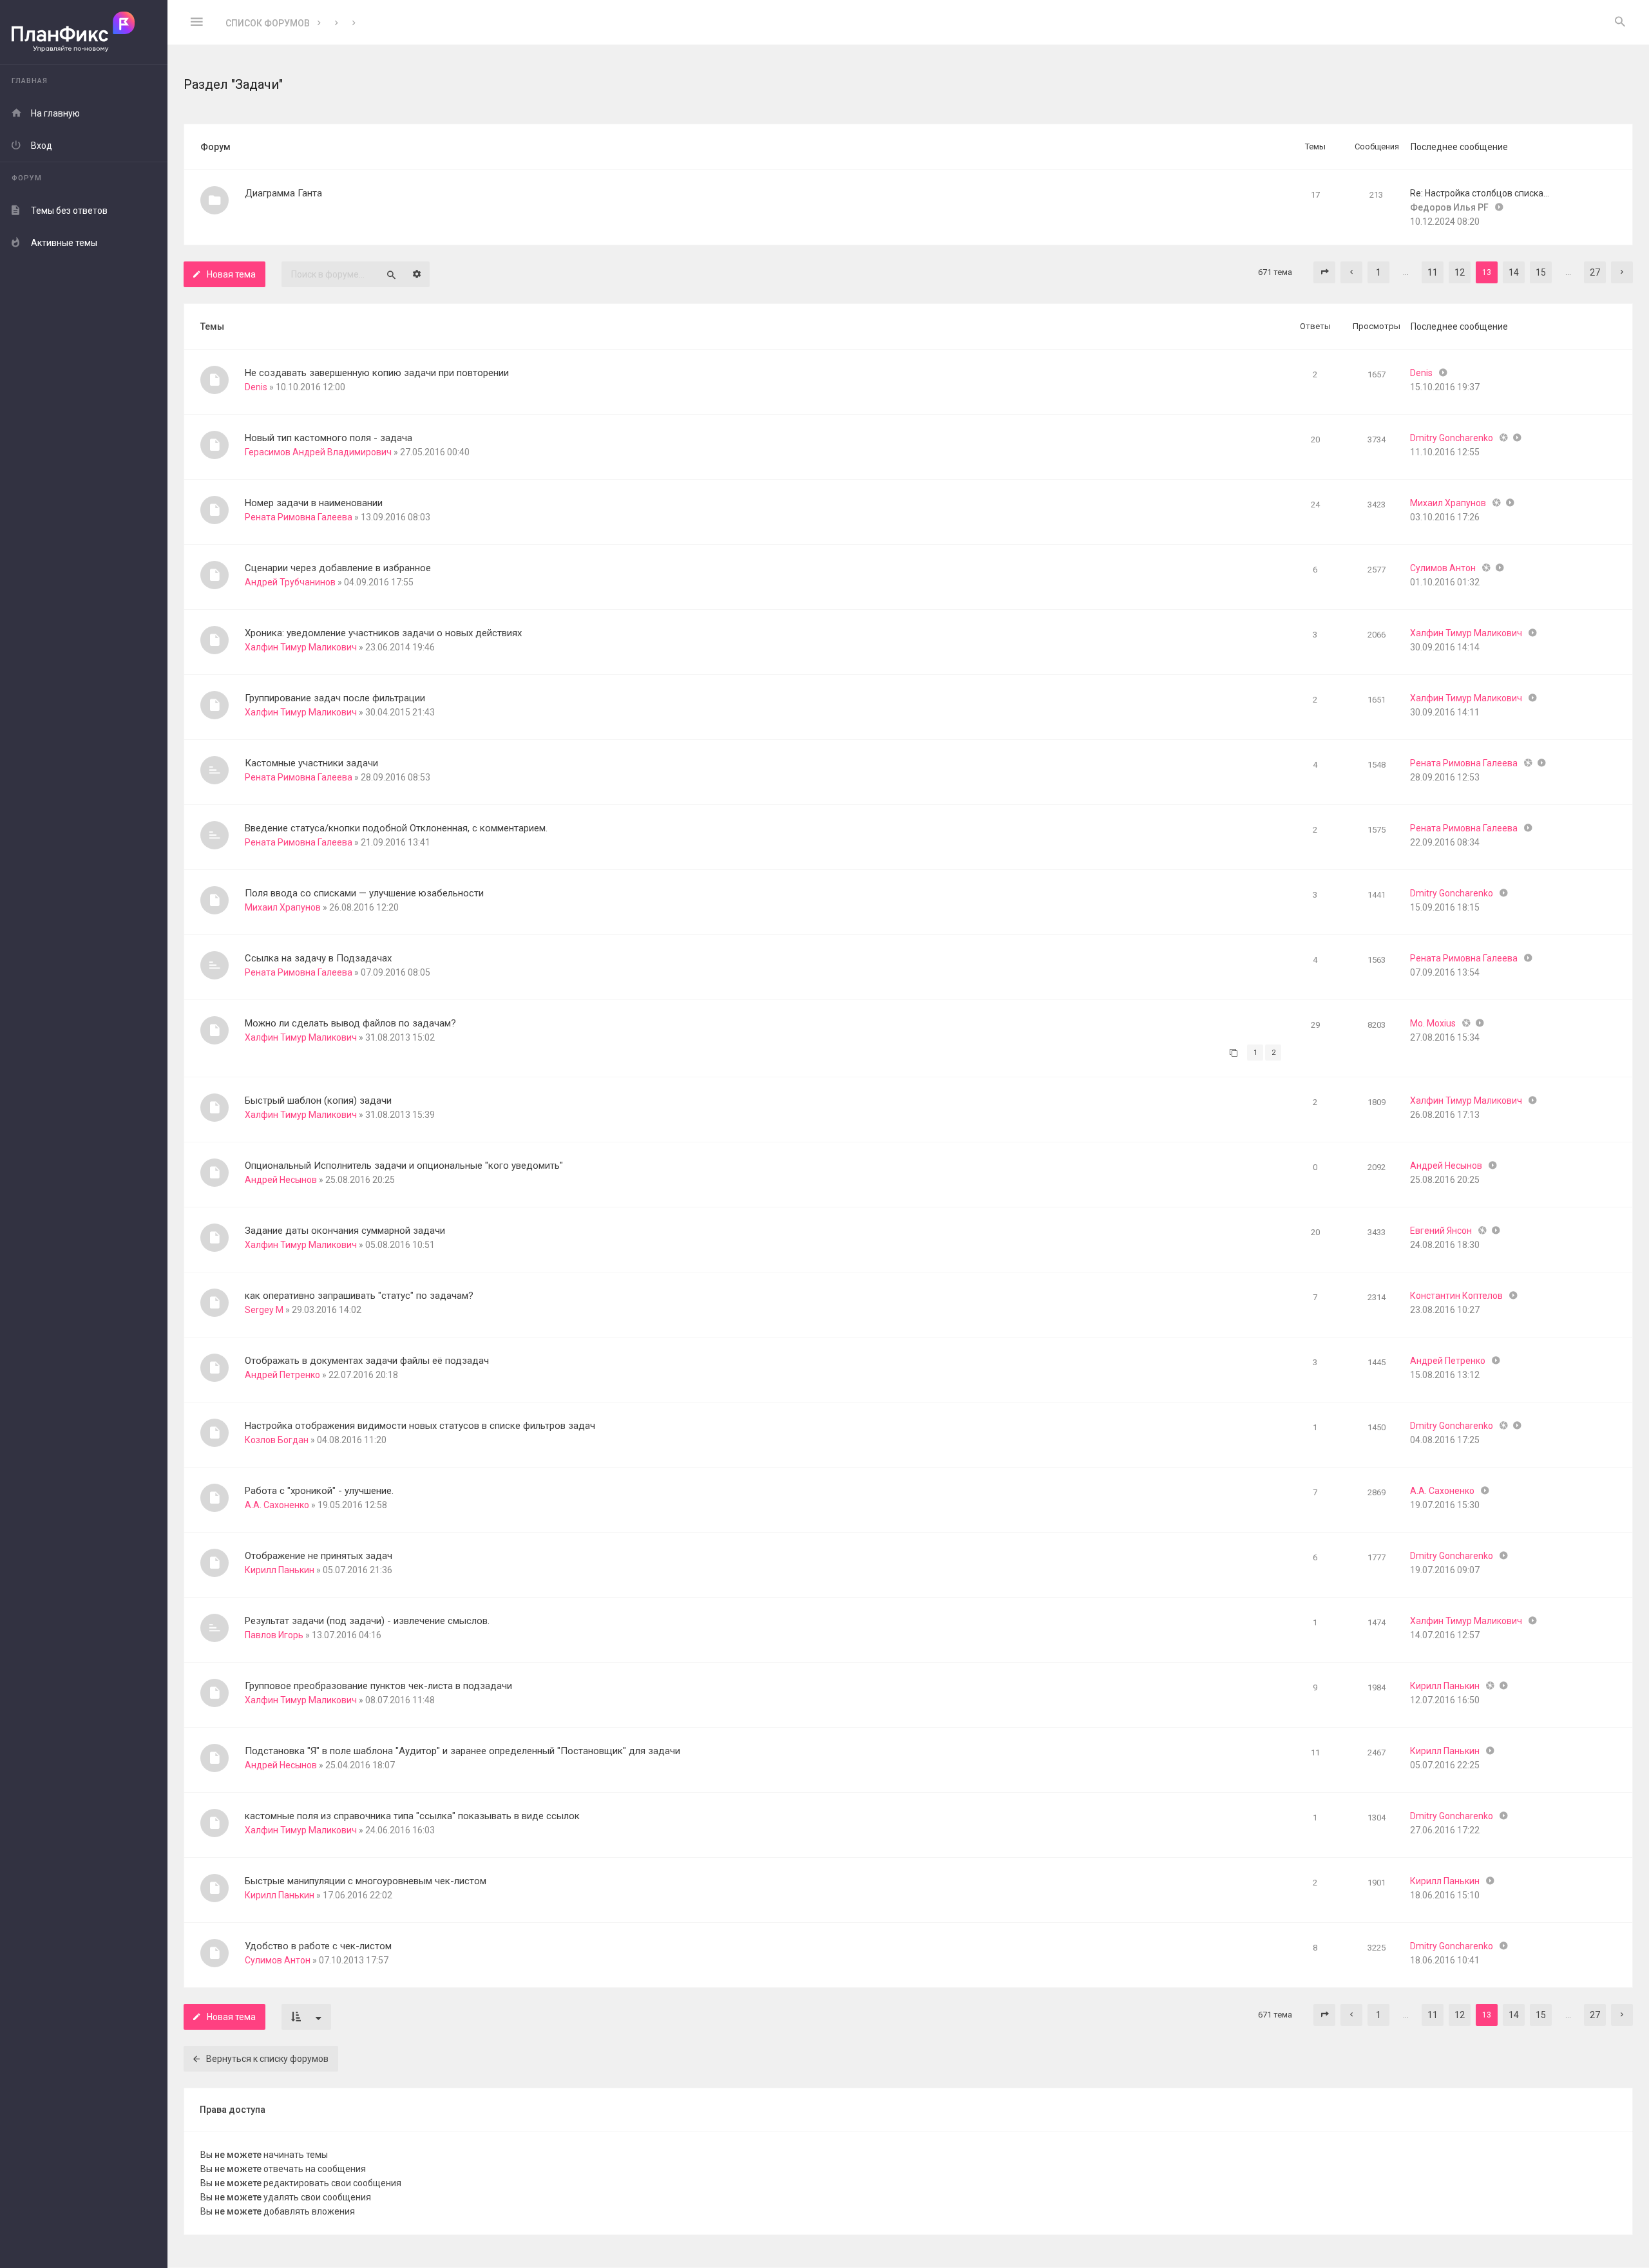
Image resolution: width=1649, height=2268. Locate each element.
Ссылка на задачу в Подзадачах (318, 958)
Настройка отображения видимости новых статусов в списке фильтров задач (420, 1426)
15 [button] (1541, 272)
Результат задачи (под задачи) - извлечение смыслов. (367, 1621)
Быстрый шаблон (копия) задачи (318, 1101)
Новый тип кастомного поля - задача (329, 438)
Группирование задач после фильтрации (335, 698)
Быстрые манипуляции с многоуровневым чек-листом (366, 1881)
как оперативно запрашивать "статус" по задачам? (359, 1296)
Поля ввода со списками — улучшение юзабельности (364, 893)
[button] (1324, 272)
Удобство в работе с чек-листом (318, 1946)
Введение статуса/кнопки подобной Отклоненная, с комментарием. (396, 828)
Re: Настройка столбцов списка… (1480, 193)
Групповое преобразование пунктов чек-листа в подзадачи (378, 1686)
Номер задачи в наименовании (314, 503)
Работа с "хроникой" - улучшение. (319, 1491)
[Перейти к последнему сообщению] (1443, 373)
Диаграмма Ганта (283, 193)
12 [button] (1460, 272)
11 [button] (1433, 272)
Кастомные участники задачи (311, 763)
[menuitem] (1620, 23)
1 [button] (1378, 272)
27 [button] (1595, 272)
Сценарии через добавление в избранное (338, 568)
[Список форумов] (84, 33)
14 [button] (1514, 272)
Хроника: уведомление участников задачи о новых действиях (383, 633)
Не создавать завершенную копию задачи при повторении (377, 373)
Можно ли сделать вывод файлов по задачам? (350, 1023)
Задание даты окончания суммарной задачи (345, 1231)
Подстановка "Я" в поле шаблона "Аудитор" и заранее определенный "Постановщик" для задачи (462, 1751)
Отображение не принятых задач (319, 1556)
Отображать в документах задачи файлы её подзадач (367, 1361)
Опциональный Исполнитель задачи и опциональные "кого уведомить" (404, 1166)
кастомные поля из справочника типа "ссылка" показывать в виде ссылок (412, 1816)
